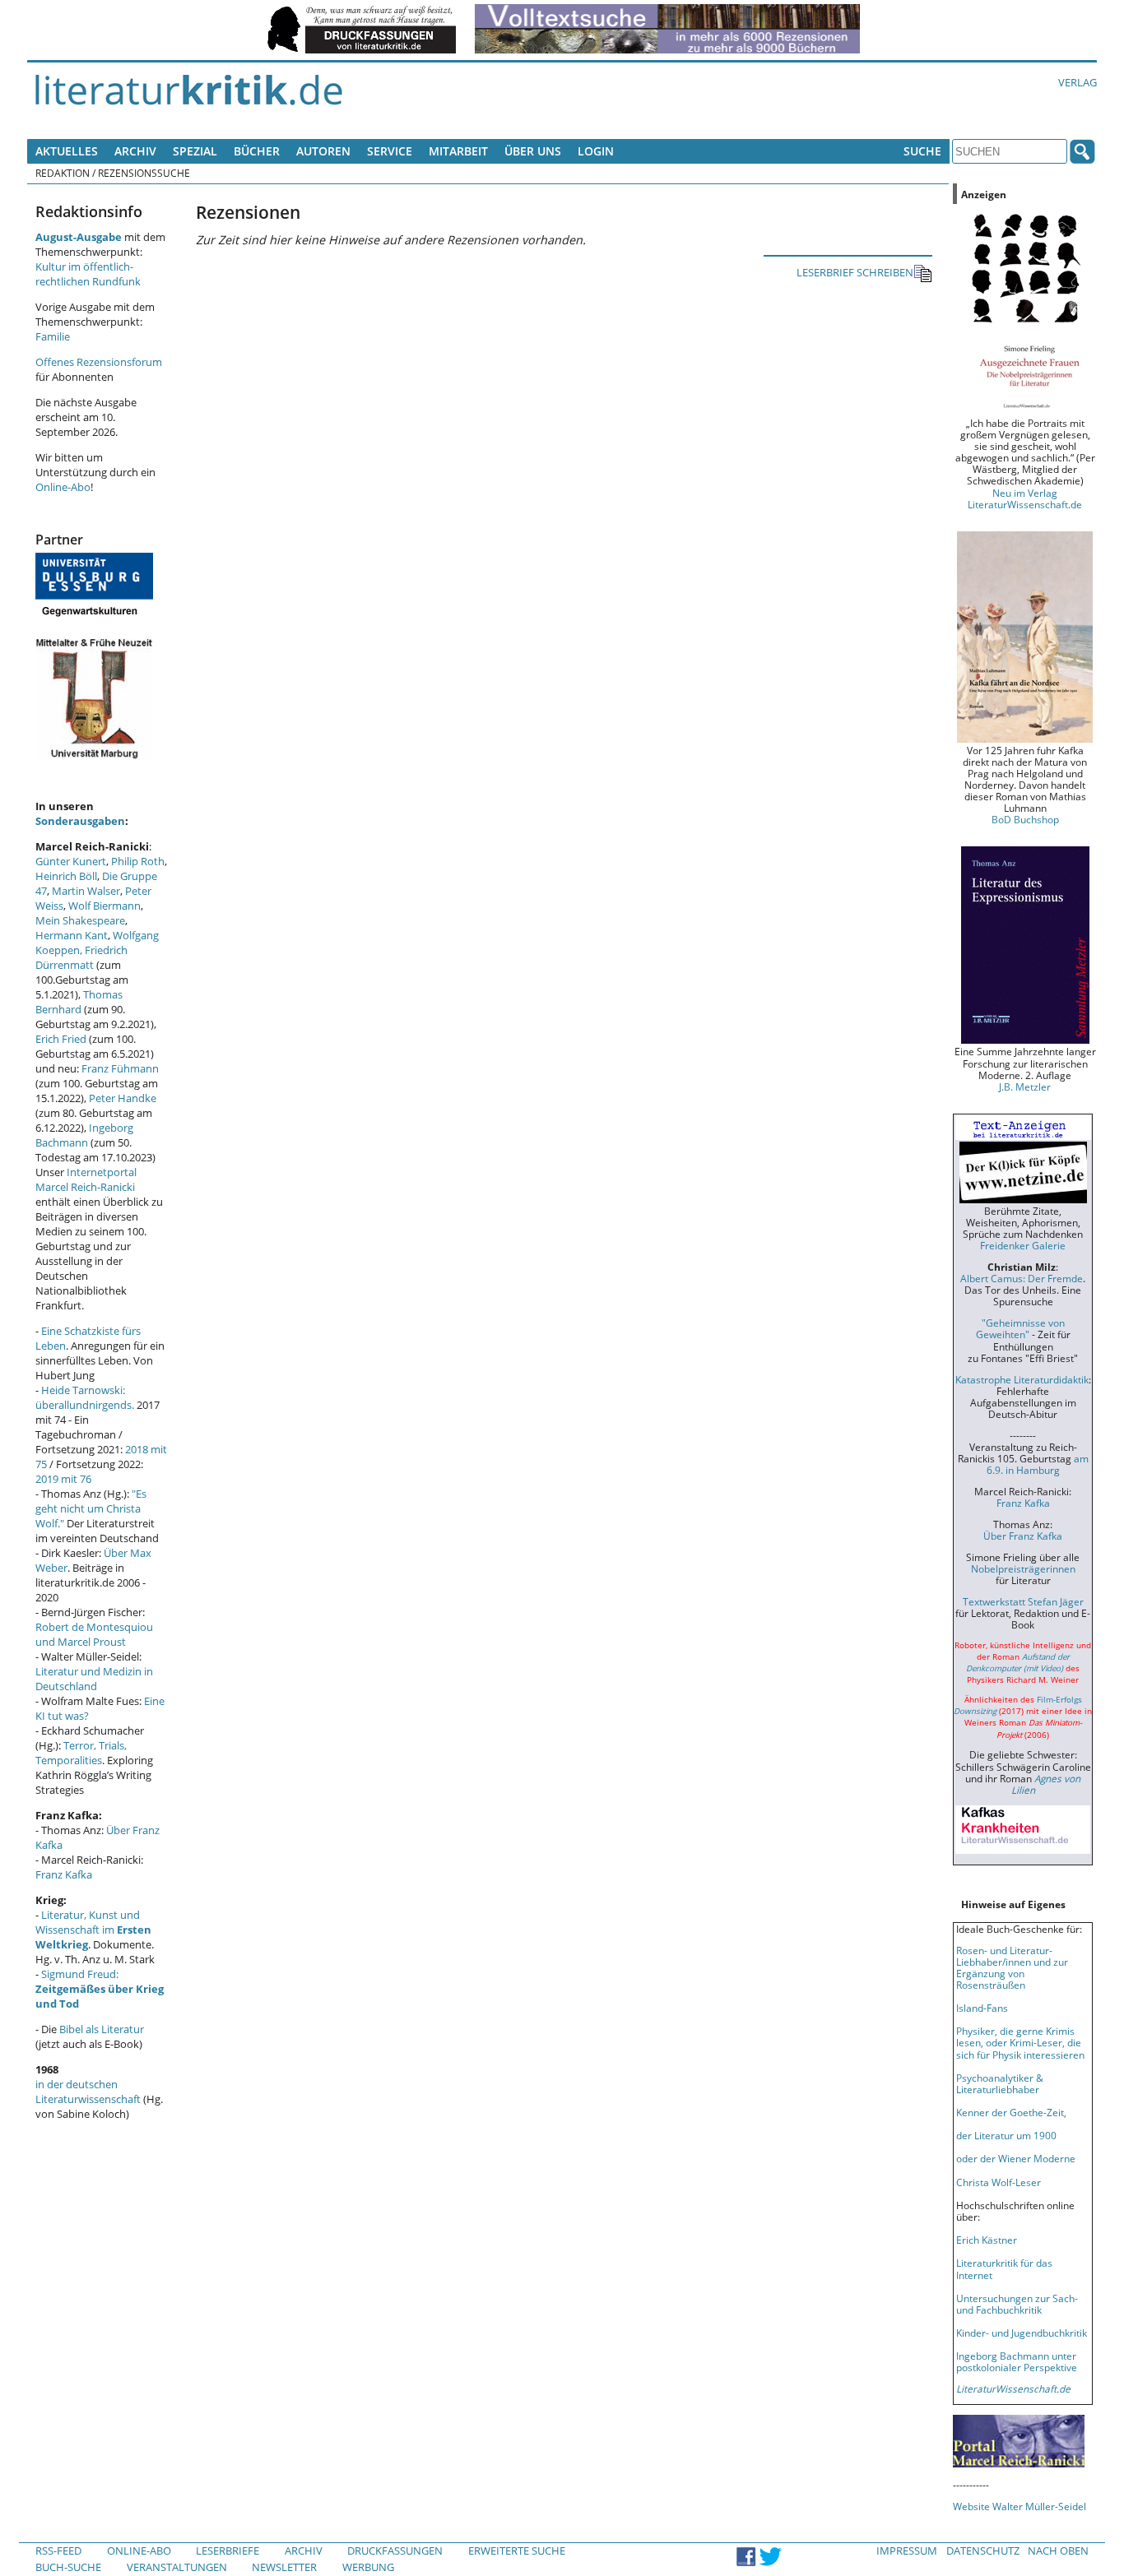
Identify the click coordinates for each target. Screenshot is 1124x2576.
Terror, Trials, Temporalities (81, 1753)
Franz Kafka (64, 1874)
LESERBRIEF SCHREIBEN (855, 272)
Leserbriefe (228, 2551)
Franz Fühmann (120, 1068)
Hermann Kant (72, 935)
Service (390, 151)
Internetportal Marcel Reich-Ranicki (86, 1179)
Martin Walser (86, 891)
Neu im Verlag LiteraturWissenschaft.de (1025, 498)
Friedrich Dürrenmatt (81, 957)
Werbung (368, 2567)
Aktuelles (67, 151)
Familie (53, 336)
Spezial (195, 151)
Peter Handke (123, 1098)
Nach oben (1058, 2551)
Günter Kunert (71, 861)
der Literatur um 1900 (1006, 2135)
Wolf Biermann (105, 906)
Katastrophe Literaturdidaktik (1022, 1379)
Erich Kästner (987, 2240)
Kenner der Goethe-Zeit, (1011, 2112)
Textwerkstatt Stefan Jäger (1023, 1601)
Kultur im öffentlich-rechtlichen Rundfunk (88, 274)
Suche (922, 151)
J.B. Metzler (1025, 1086)
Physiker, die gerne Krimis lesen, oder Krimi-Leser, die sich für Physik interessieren (1020, 2042)
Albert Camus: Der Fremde (1022, 1278)
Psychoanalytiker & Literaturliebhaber (1000, 2083)
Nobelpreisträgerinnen (1023, 1568)
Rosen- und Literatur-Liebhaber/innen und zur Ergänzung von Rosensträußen (1012, 1967)
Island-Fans (982, 2008)
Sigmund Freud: (100, 1989)
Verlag (1078, 82)
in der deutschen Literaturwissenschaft (88, 2092)
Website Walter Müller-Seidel (1019, 2506)
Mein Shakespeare (80, 920)
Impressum (907, 2551)
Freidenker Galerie (1023, 1245)
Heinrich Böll (66, 876)
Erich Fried (61, 1039)
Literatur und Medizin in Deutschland (94, 1679)
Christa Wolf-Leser (999, 2182)
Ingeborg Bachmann (84, 1135)
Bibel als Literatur (102, 2029)
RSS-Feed (58, 2551)
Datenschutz (983, 2551)
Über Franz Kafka (1023, 1536)
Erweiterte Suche (517, 2551)
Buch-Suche (68, 2567)
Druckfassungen (395, 2551)
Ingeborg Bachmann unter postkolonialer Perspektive (1017, 2361)
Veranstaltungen (177, 2567)
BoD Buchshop (1025, 819)
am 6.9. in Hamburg (1038, 1464)
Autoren (323, 151)
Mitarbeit (458, 151)
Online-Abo (63, 487)
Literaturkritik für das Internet (1004, 2268)
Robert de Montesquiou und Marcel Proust (94, 1634)
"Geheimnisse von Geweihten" (1020, 1328)
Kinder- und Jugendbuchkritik (1022, 2333)
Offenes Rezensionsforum (99, 362)
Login (596, 151)
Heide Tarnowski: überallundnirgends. (85, 1397)
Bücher (257, 151)
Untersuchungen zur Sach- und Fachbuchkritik (1017, 2304)
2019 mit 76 (63, 1479)
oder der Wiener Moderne (1016, 2158)
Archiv (135, 151)
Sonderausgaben (80, 821)
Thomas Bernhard (79, 1002)
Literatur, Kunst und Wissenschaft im (93, 1930)
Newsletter (284, 2567)
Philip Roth (138, 861)
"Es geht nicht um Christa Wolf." (91, 1508)
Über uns (533, 151)
